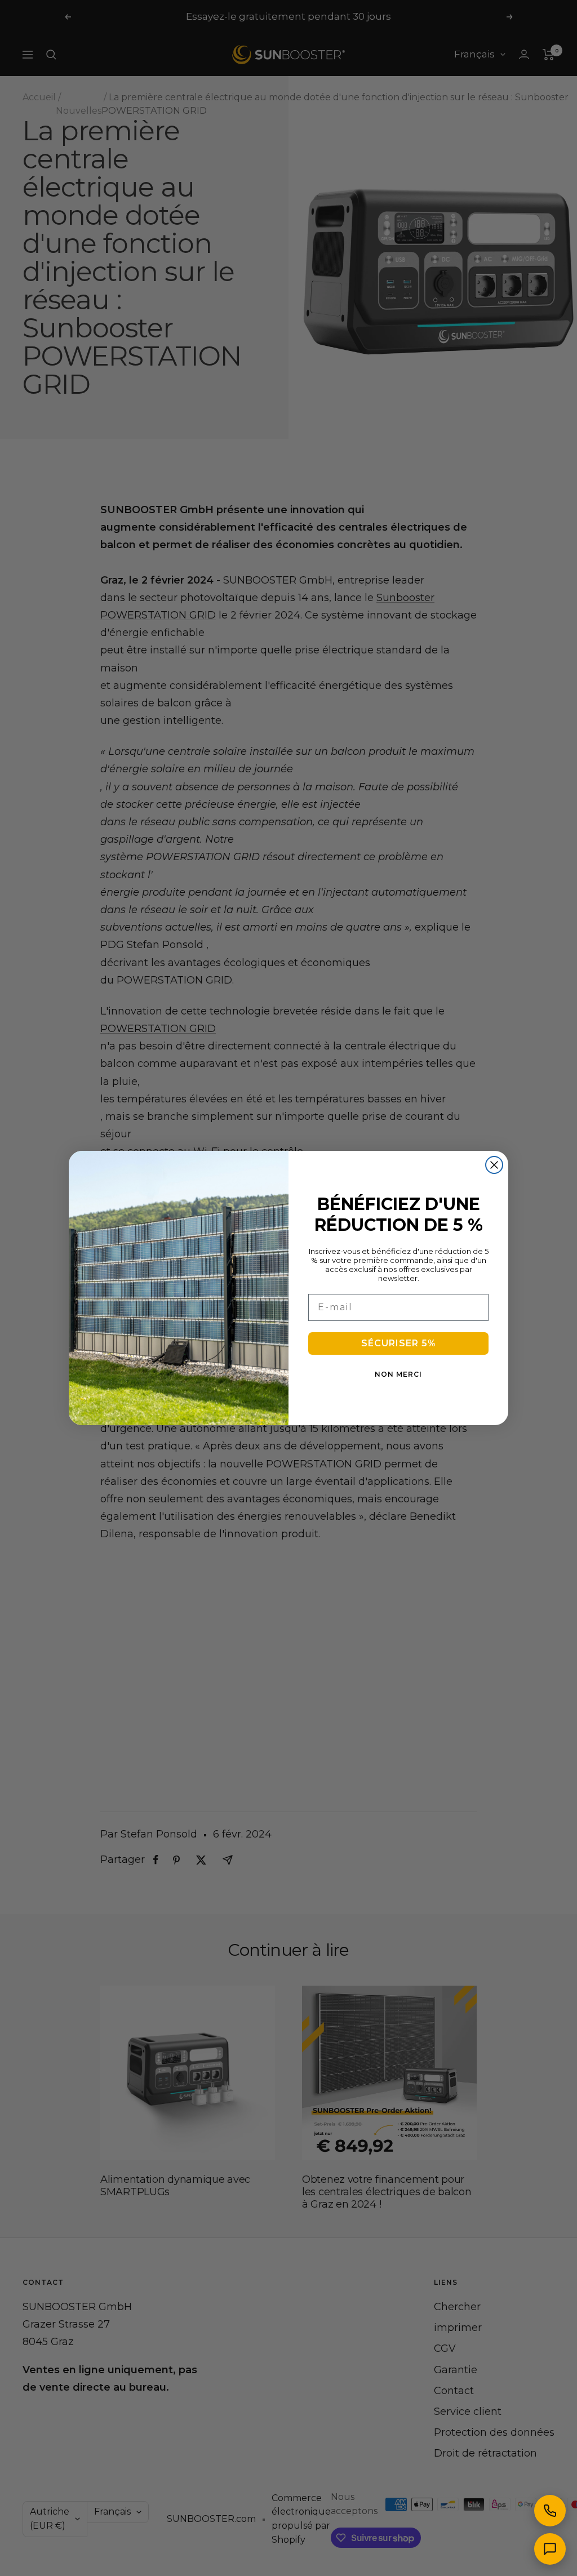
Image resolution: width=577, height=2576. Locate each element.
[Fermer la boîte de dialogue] (494, 1165)
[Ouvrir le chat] (550, 2549)
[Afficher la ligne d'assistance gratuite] (550, 2511)
